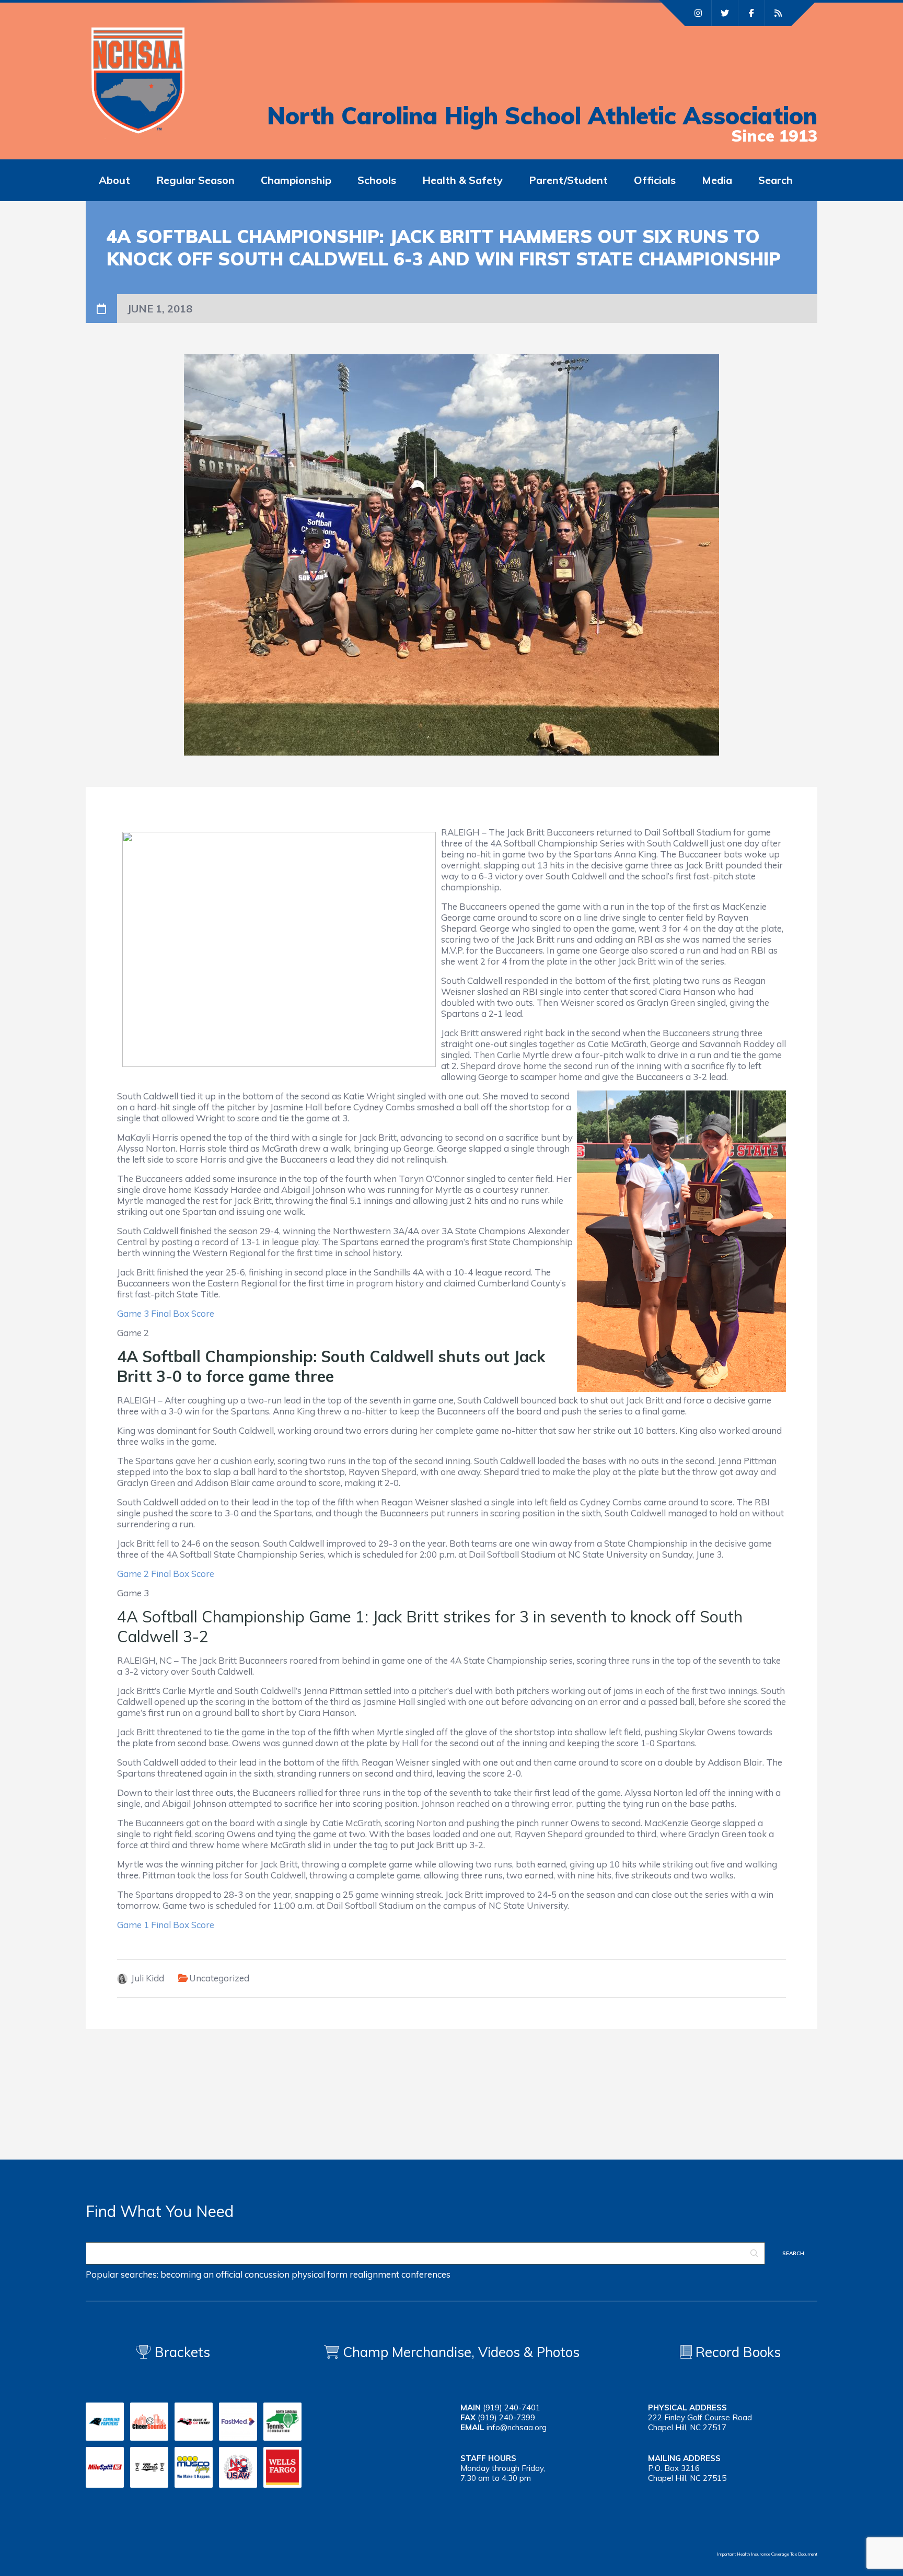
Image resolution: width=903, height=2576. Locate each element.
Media (717, 180)
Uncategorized (219, 1978)
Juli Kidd (148, 1978)
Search (775, 180)
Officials (655, 180)
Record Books (736, 2352)
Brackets (181, 2352)
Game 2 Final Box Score (168, 1574)
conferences (426, 2274)
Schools (377, 180)
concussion (267, 2274)
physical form (320, 2274)
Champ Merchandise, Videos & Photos (461, 2352)
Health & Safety (462, 180)
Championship (296, 180)
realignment (374, 2274)
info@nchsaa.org (517, 2427)
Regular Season (195, 180)
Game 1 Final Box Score (166, 1925)
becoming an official (201, 2274)
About (114, 180)
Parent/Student (568, 180)
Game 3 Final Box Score (166, 1313)
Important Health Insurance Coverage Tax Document (767, 2554)
